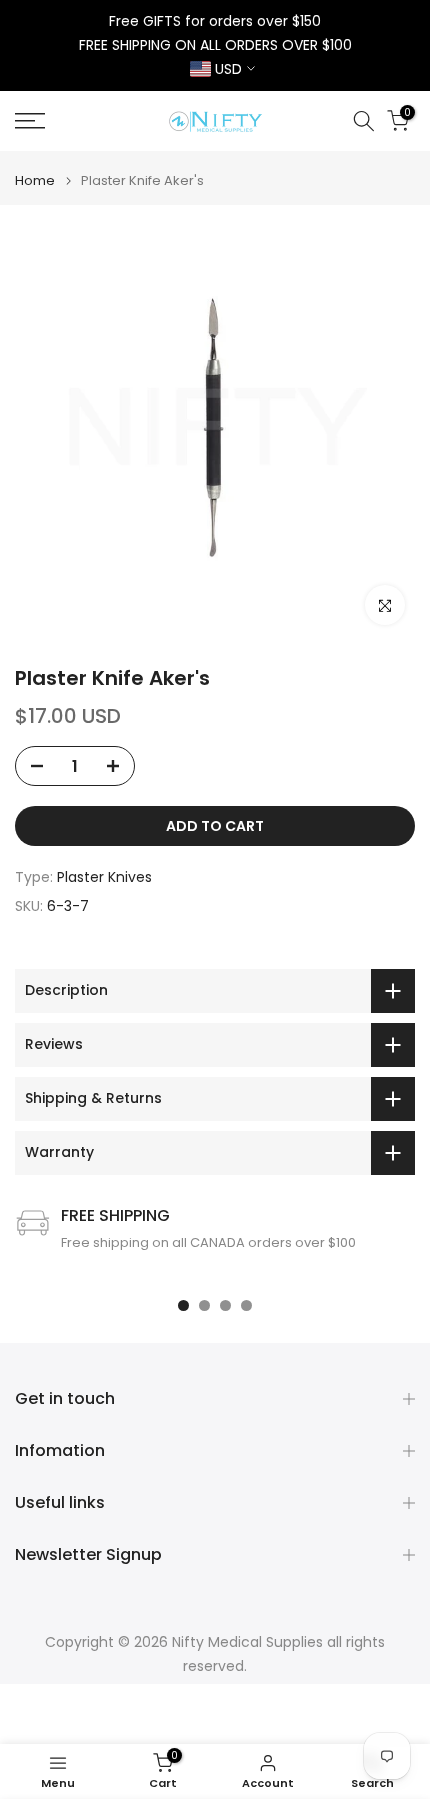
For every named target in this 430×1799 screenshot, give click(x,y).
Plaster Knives (104, 877)
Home (35, 180)
